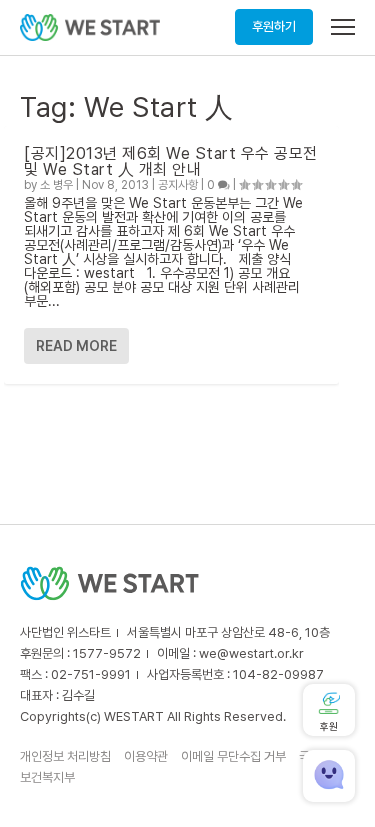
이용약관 (146, 756)
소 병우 (56, 185)
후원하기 (274, 26)
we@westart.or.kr (251, 653)
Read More (76, 346)
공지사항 (178, 185)
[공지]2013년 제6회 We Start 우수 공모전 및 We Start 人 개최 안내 (171, 161)
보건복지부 (47, 777)
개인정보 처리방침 (65, 756)
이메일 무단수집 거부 (233, 756)
